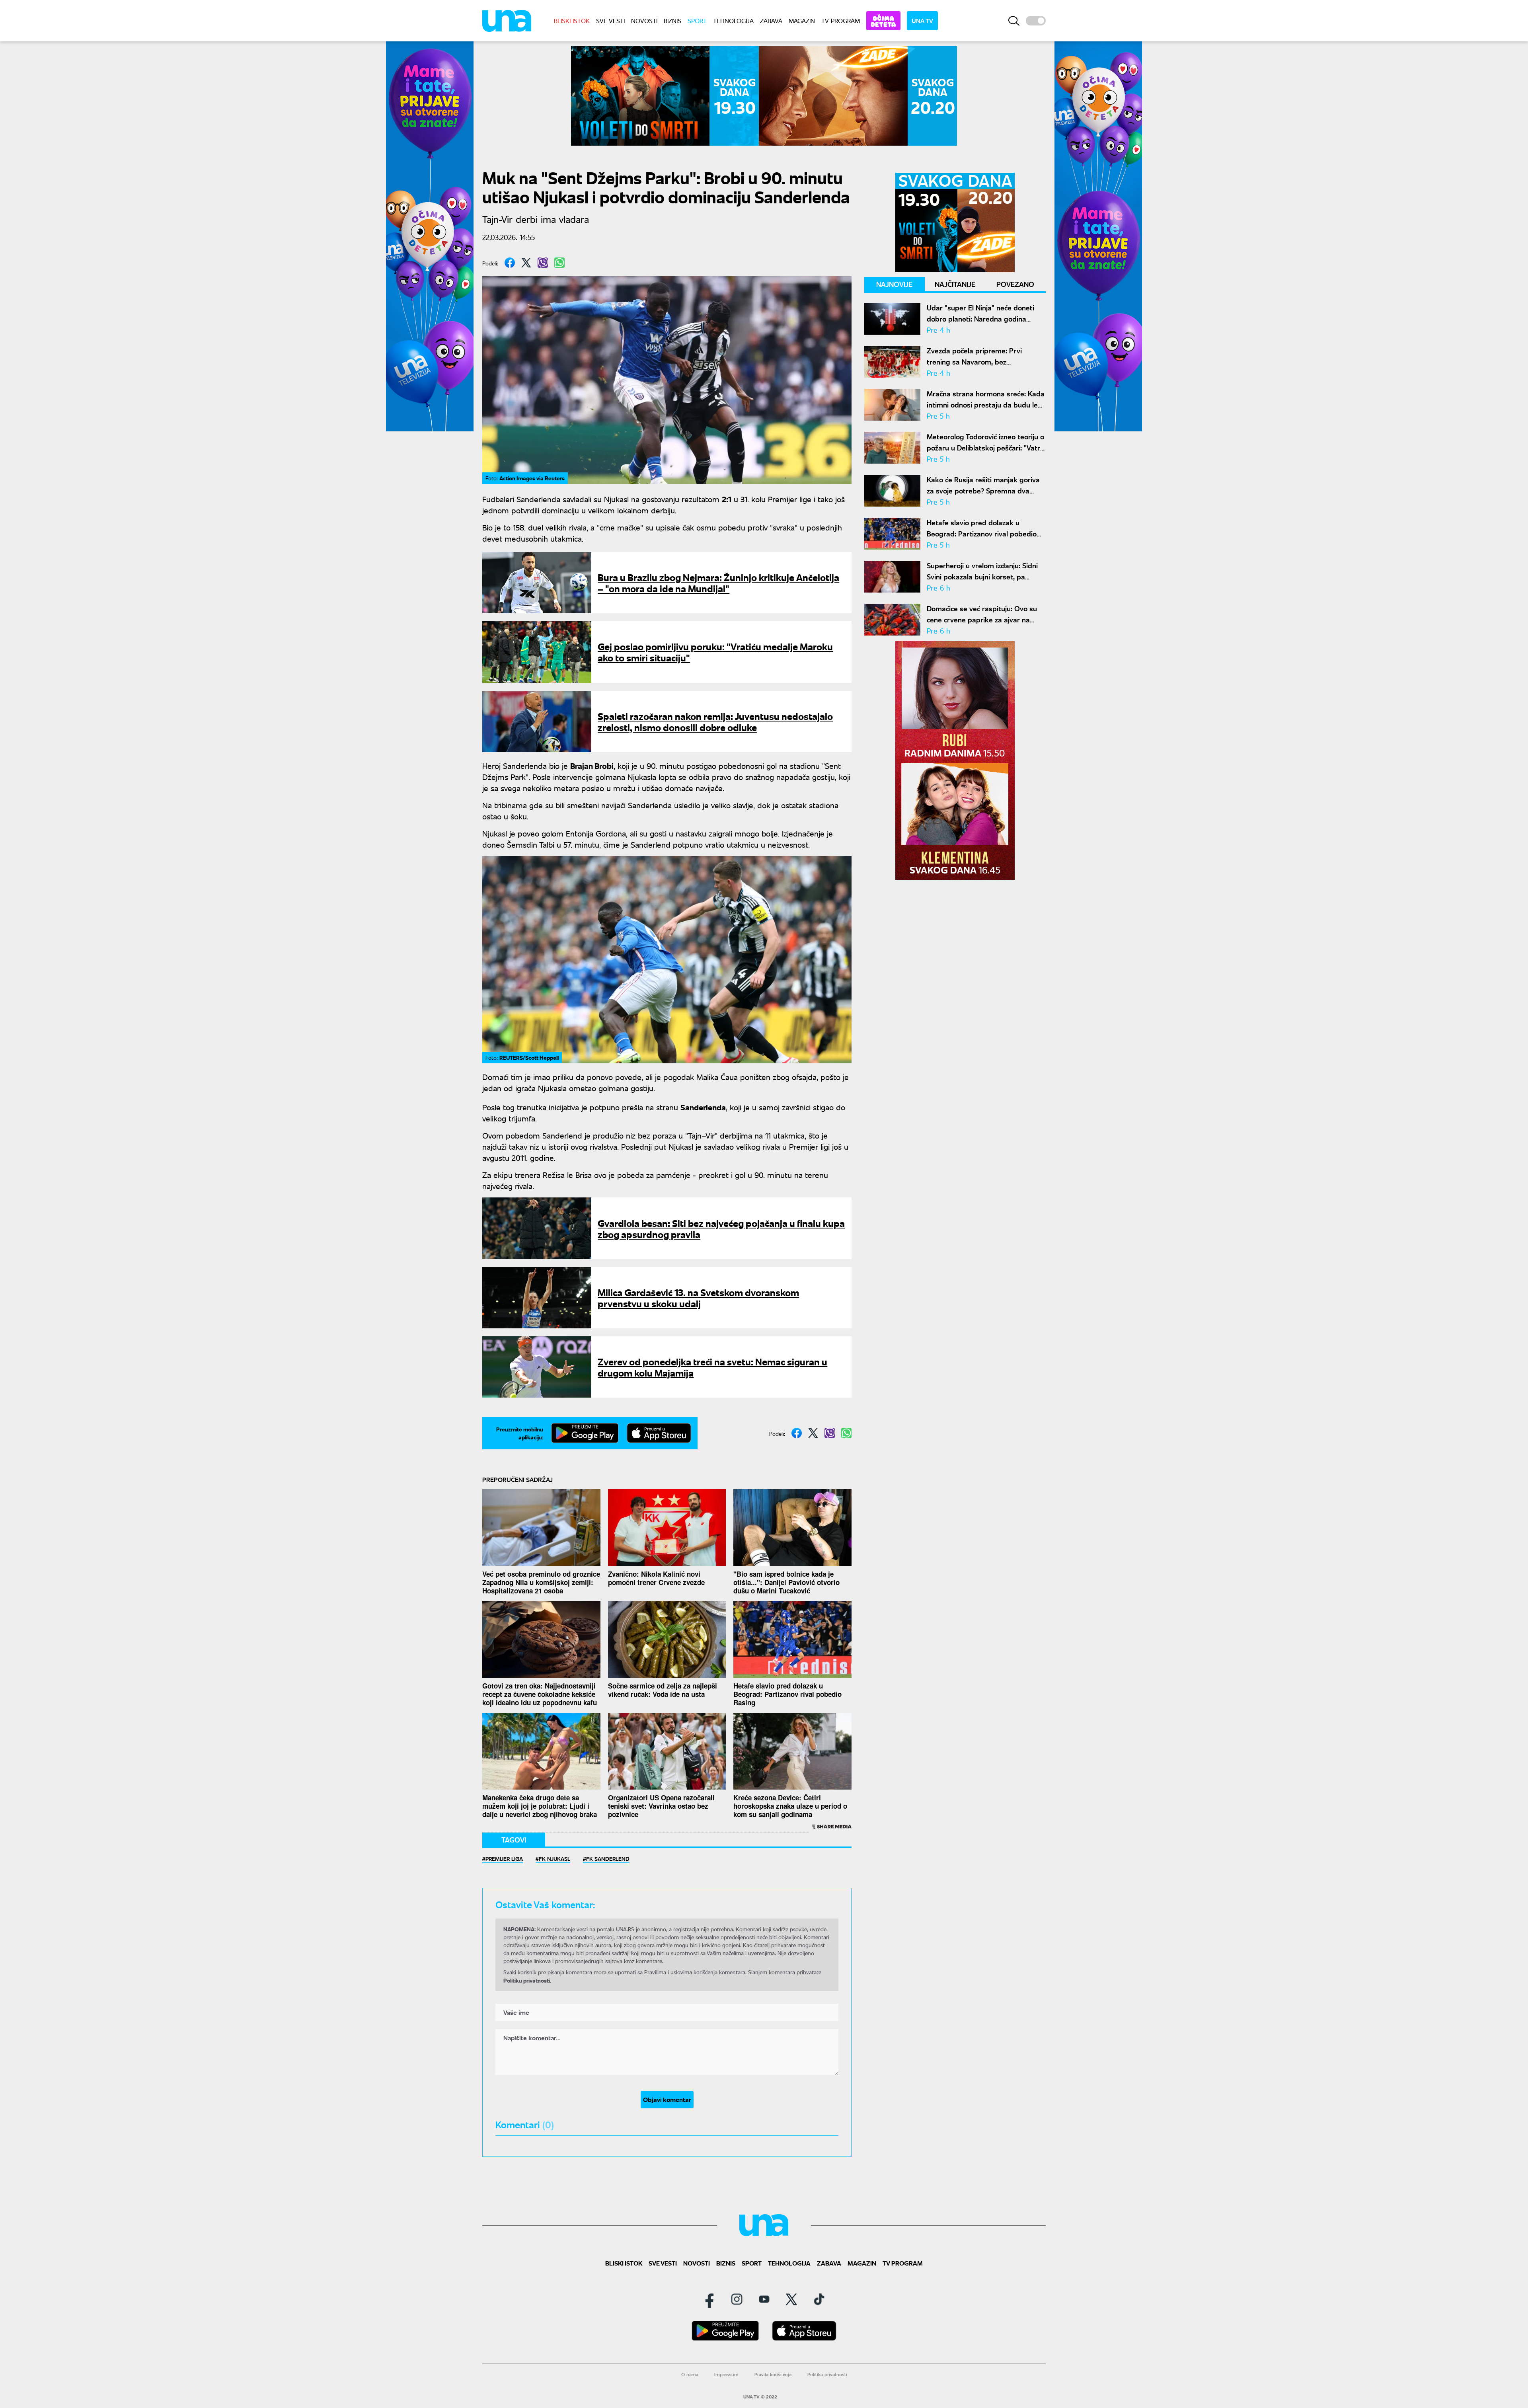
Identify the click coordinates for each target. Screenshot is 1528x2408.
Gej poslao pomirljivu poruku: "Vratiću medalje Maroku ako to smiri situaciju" (715, 652)
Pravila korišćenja (773, 2374)
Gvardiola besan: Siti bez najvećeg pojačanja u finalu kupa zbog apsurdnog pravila (721, 1228)
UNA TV (922, 20)
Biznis (672, 20)
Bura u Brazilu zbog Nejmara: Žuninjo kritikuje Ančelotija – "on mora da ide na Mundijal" (718, 582)
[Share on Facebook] (510, 263)
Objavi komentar (667, 2099)
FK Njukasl (554, 1858)
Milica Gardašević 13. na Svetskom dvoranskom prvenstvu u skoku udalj (698, 1298)
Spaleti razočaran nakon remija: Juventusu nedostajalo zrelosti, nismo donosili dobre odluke (715, 721)
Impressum (726, 2374)
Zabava (771, 20)
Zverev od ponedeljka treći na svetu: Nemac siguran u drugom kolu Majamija (712, 1367)
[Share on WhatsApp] (559, 263)
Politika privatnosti (827, 2374)
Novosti (644, 20)
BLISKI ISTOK (572, 20)
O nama (690, 2374)
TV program (841, 20)
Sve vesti (610, 20)
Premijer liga (504, 1858)
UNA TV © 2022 (760, 2397)
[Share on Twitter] (526, 263)
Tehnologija (733, 20)
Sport (697, 20)
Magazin (802, 20)
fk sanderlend (608, 1858)
